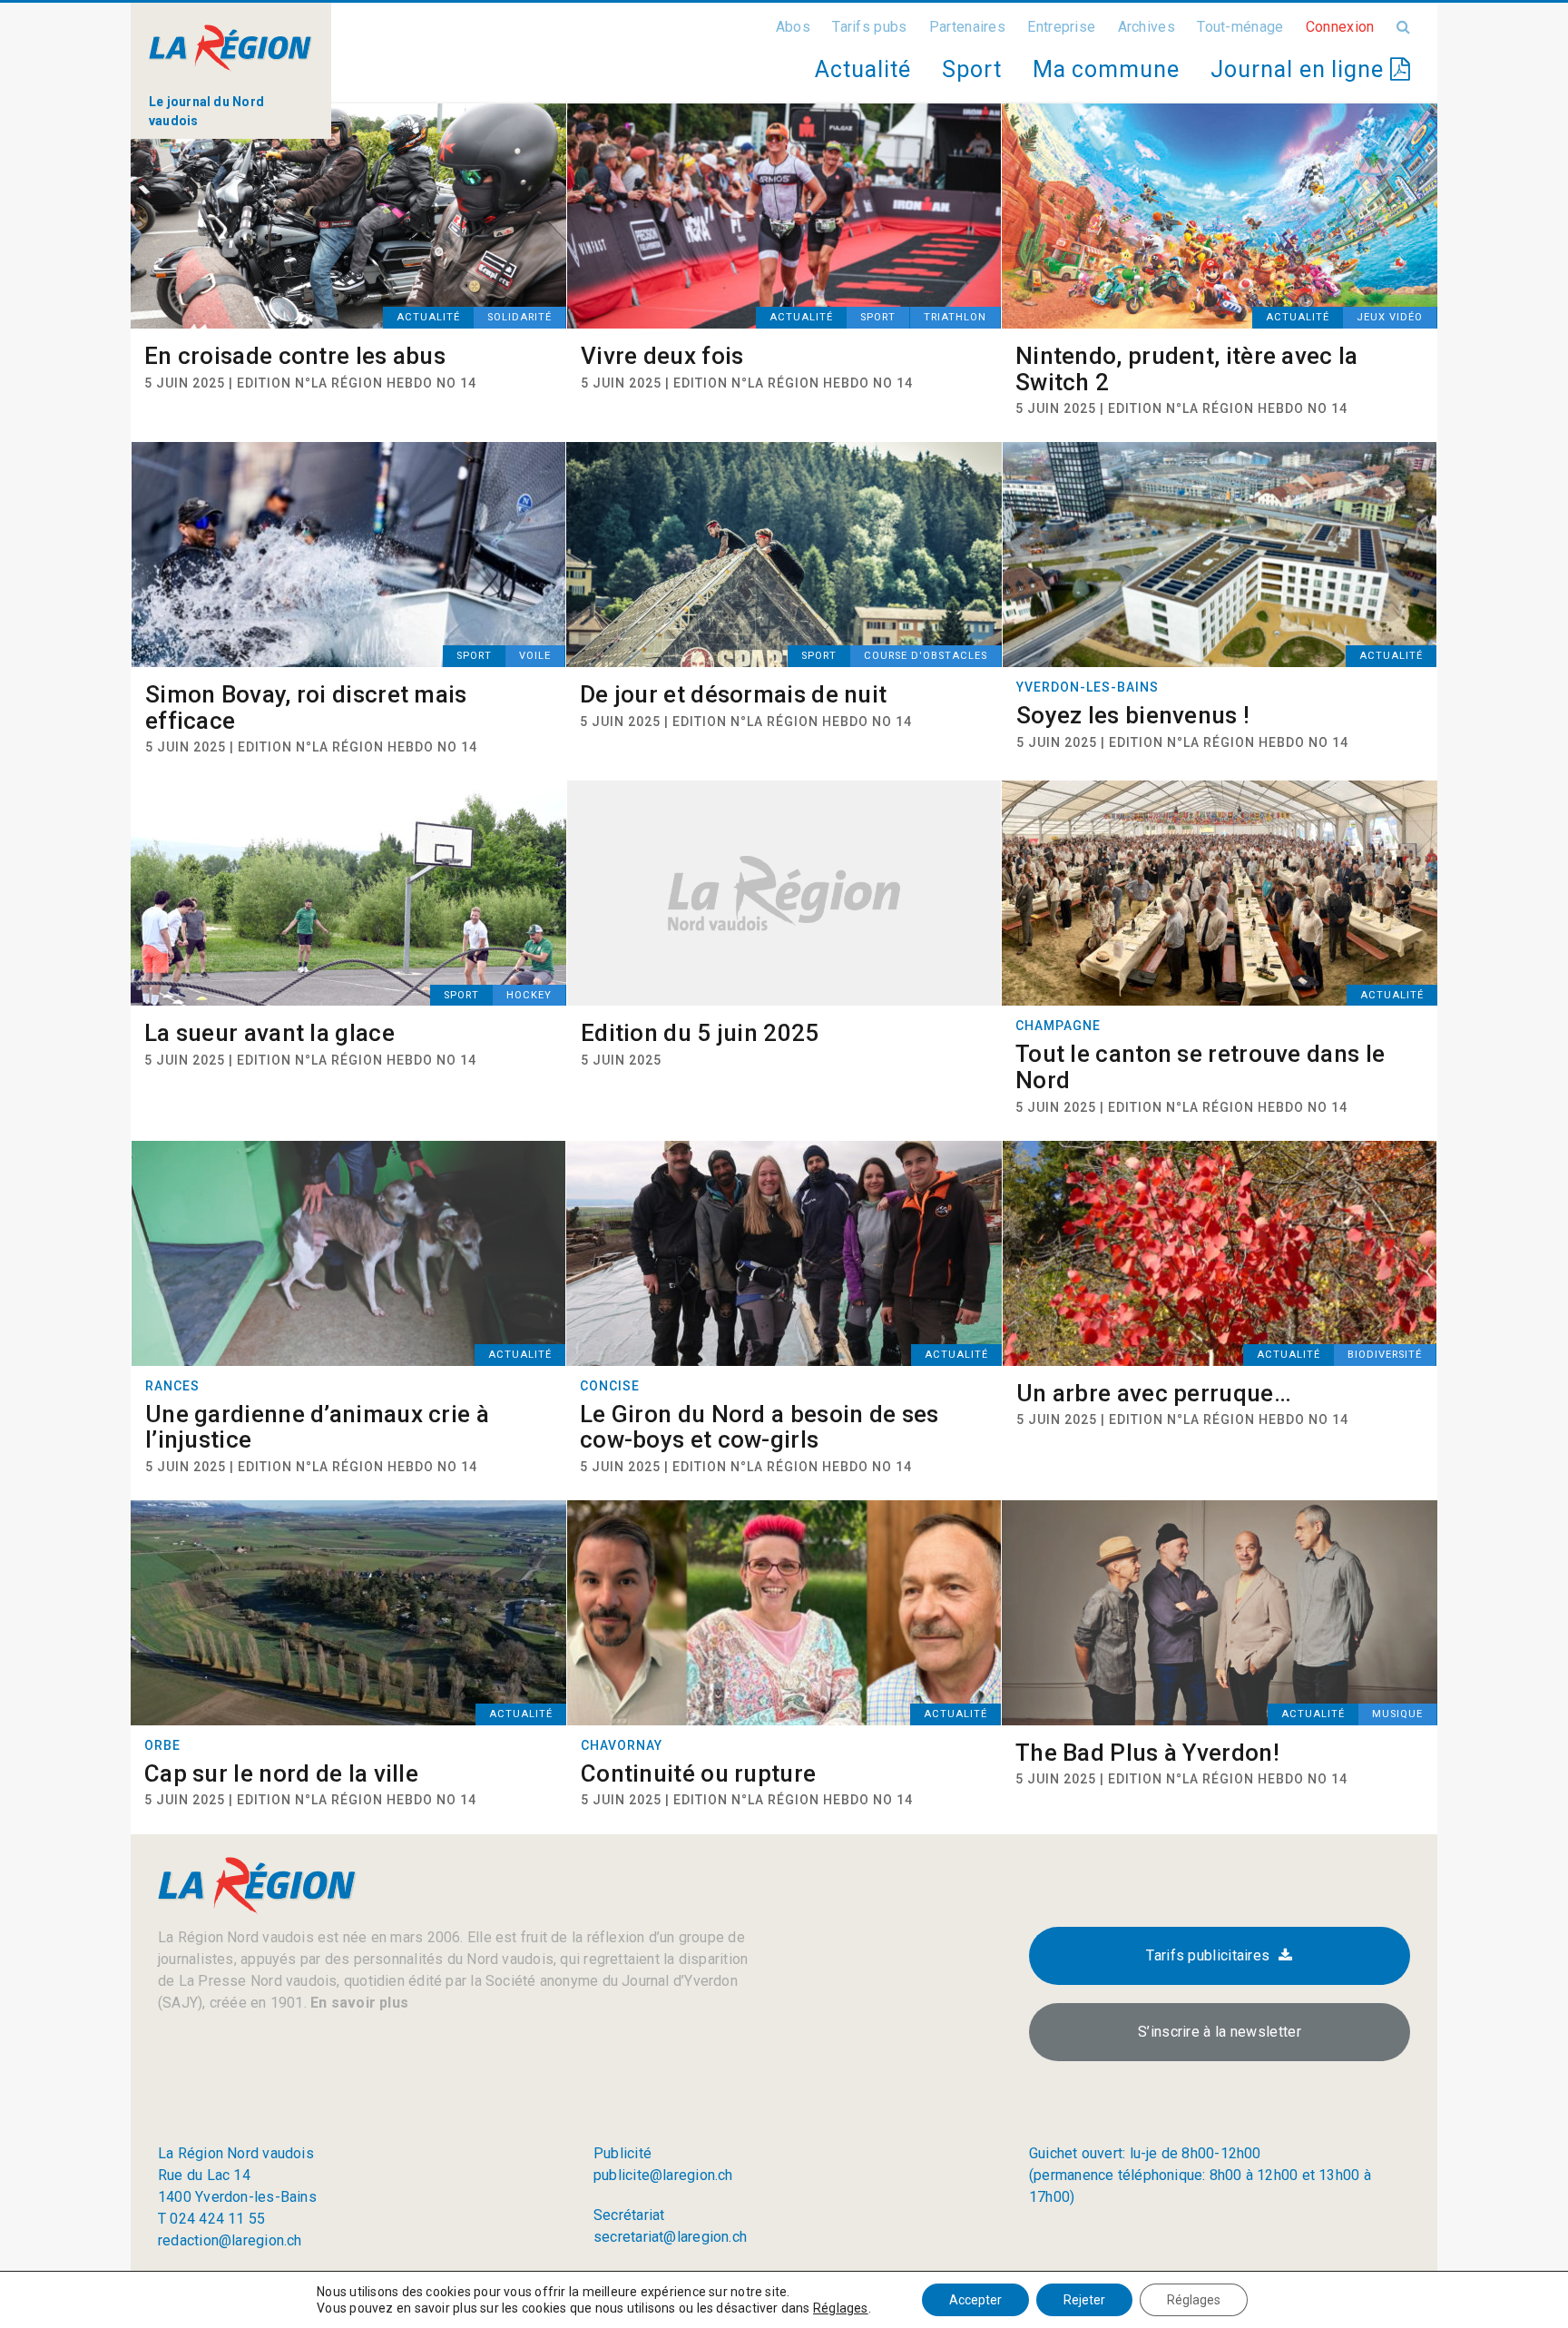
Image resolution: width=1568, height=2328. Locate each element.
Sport (972, 69)
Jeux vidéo (1390, 317)
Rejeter (1084, 2300)
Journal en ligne (1300, 69)
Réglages (841, 2308)
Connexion (1340, 27)
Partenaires (967, 27)
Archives (1147, 27)
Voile (535, 656)
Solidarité (519, 317)
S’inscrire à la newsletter (1220, 2032)
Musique (1397, 1714)
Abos (793, 27)
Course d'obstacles (926, 656)
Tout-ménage (1240, 27)
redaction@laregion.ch (230, 2240)
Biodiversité (1385, 1355)
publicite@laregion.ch (663, 2175)
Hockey (529, 995)
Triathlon (955, 317)
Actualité (862, 69)
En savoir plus (358, 2003)
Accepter (975, 2300)
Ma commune (1106, 69)
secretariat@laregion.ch (670, 2237)
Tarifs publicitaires (1208, 1955)
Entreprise (1061, 27)
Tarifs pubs (869, 27)
